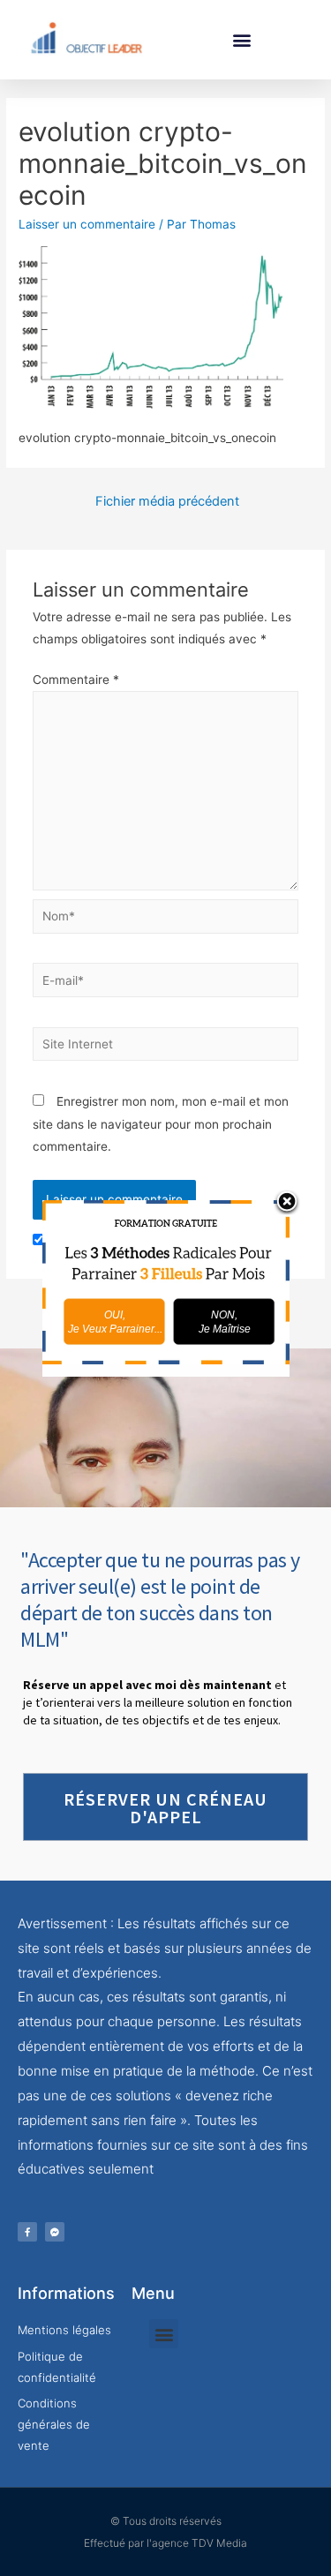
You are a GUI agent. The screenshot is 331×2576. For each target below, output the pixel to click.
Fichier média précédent (167, 501)
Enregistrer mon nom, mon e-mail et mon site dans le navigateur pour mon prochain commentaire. (161, 1124)
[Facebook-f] (27, 2232)
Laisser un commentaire (87, 224)
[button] (241, 39)
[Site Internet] (166, 1048)
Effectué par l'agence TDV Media (165, 2543)
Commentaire (76, 680)
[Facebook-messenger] (55, 2232)
